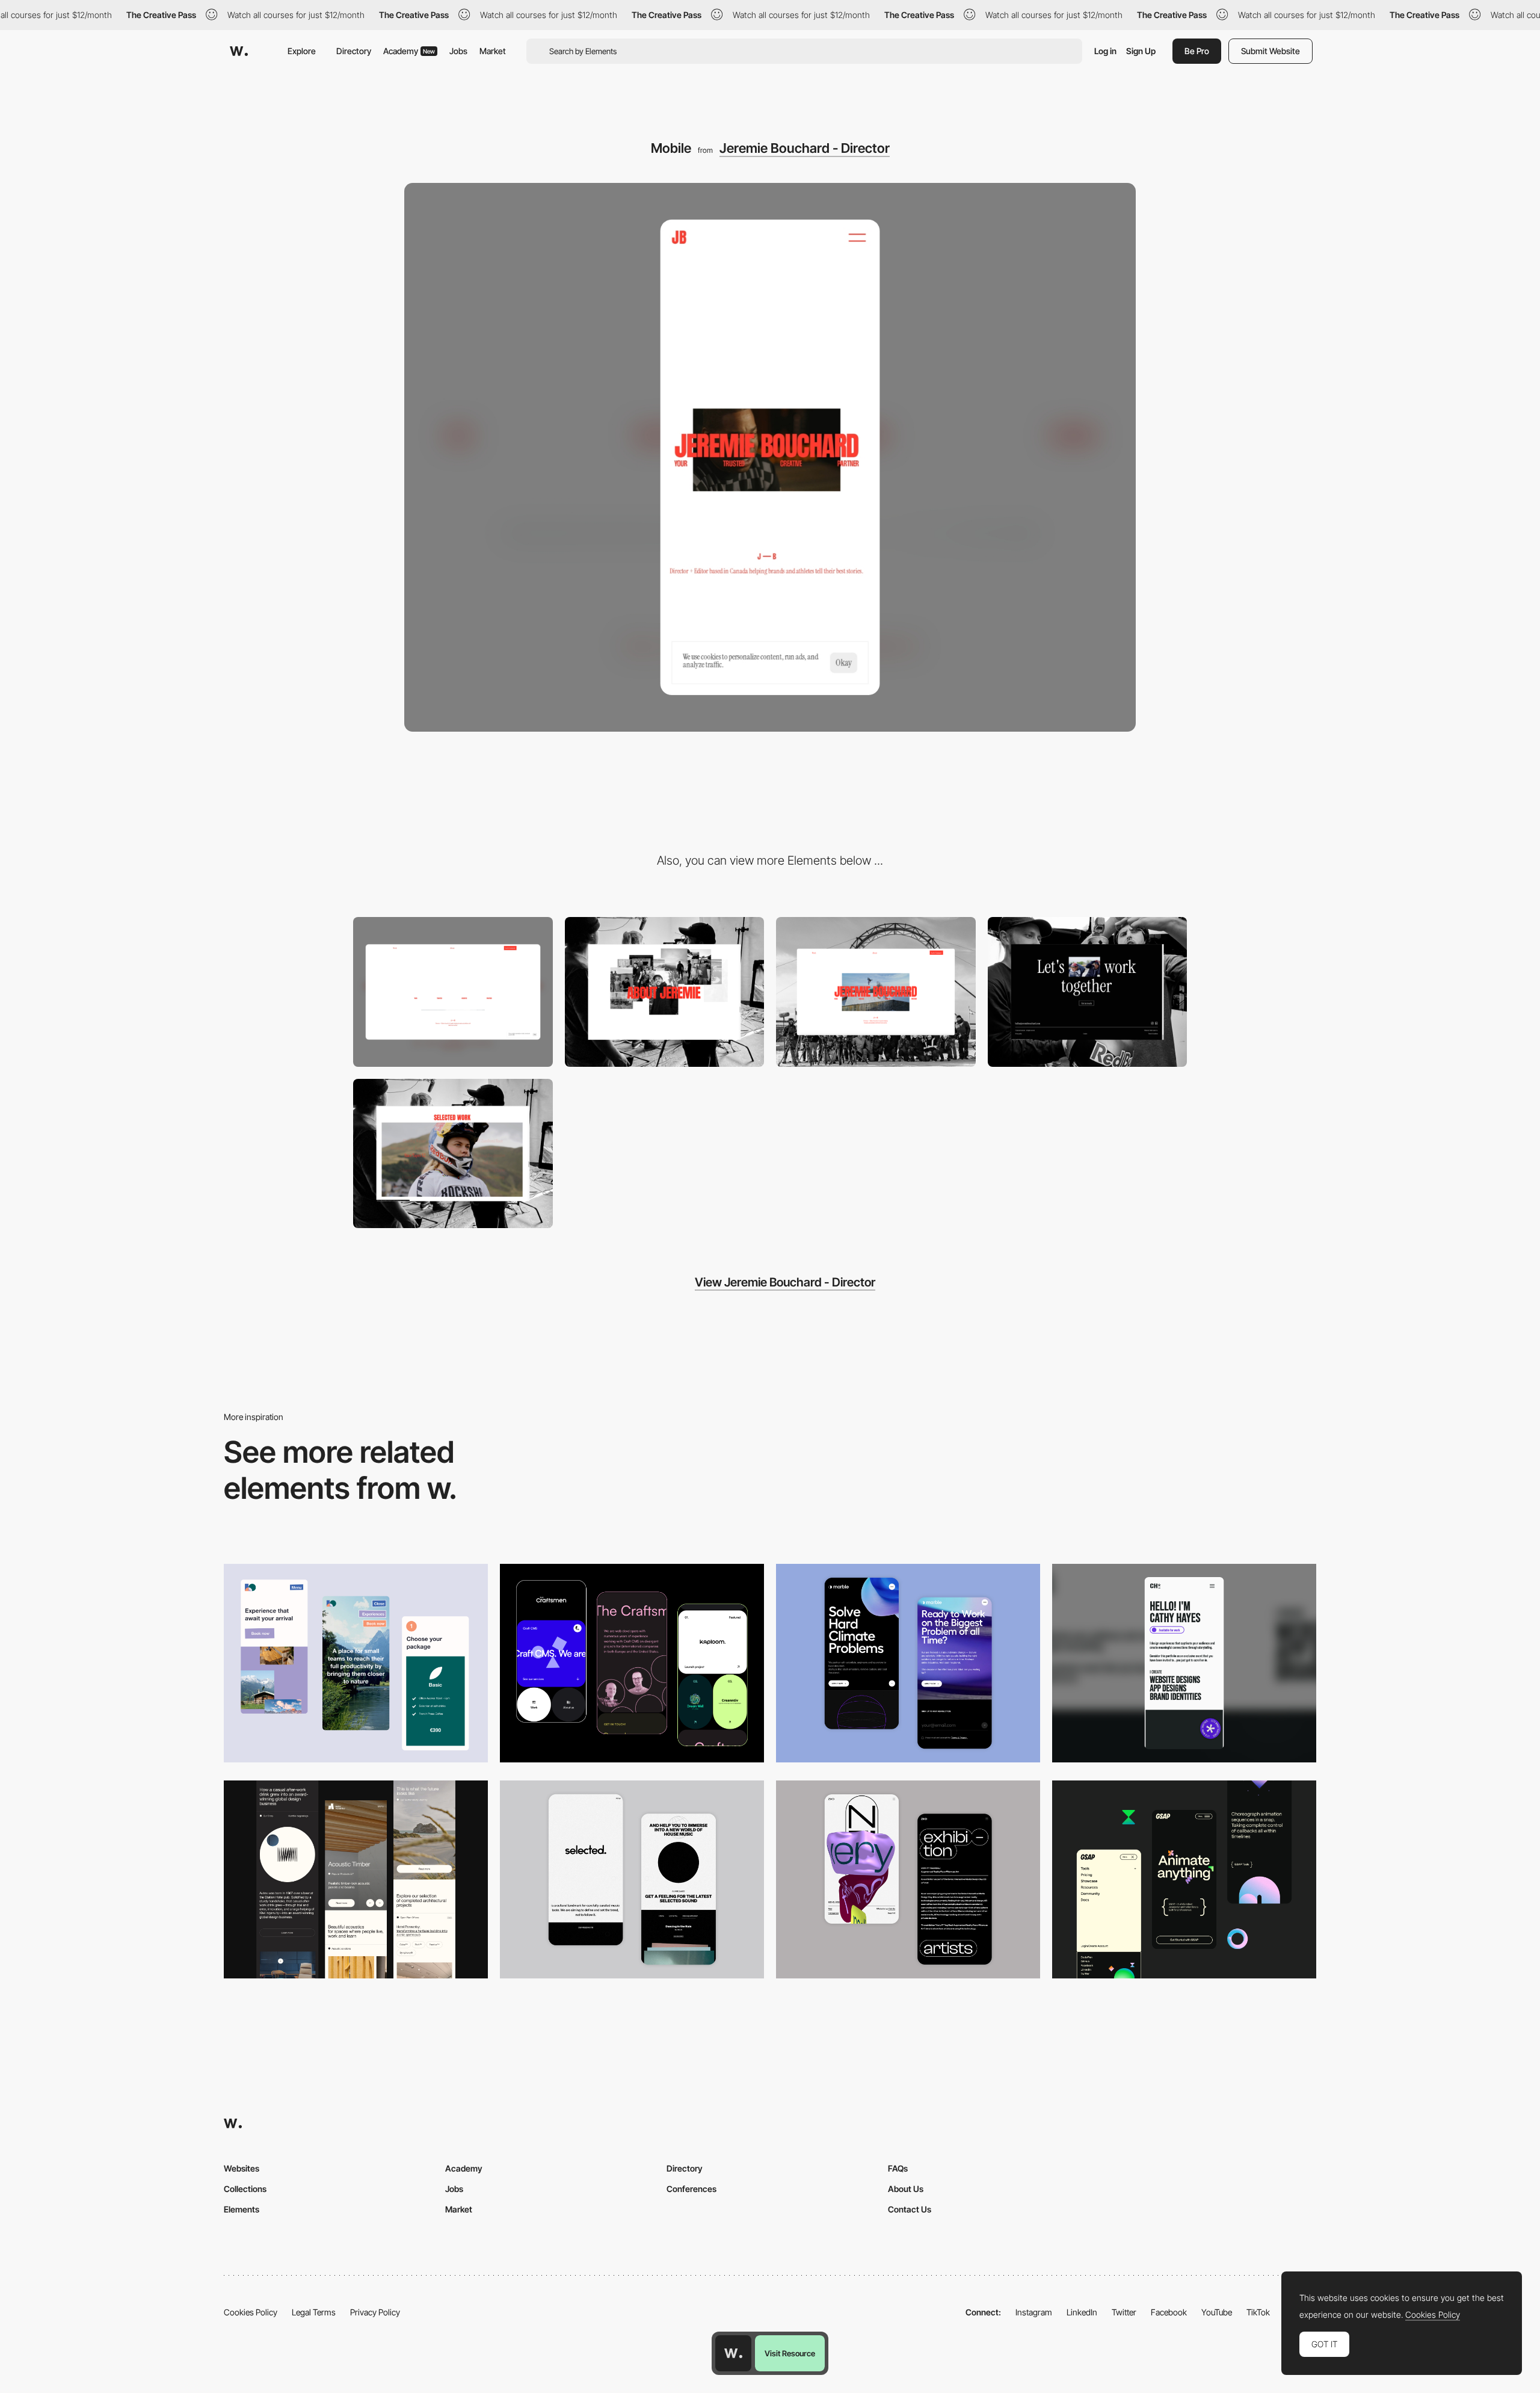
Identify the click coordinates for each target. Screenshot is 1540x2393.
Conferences (691, 2189)
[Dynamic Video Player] (453, 1154)
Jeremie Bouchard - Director (805, 148)
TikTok (1258, 2312)
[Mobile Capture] (908, 1663)
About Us (906, 2189)
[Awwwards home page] (733, 2353)
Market (493, 51)
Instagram (1034, 2312)
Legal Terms (314, 2312)
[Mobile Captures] (632, 1663)
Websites (242, 2168)
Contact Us (910, 2209)
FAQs (898, 2168)
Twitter (1124, 2312)
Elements (242, 2209)
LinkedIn (1082, 2312)
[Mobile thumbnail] (356, 1663)
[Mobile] (1184, 1663)
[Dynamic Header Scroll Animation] (876, 992)
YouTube (1217, 2312)
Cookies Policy (251, 2312)
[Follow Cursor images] (665, 992)
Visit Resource (790, 2353)
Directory (354, 51)
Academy (409, 51)
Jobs (458, 51)
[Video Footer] (1088, 992)
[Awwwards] (239, 51)
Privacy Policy (375, 2312)
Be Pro (1197, 51)
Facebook (1169, 2312)
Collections (245, 2189)
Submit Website (1270, 51)
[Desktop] (453, 992)
